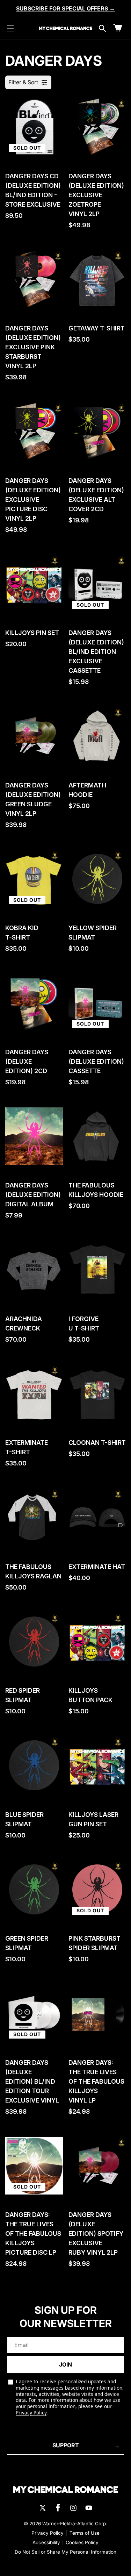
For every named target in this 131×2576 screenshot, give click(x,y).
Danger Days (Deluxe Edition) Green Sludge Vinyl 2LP (33, 799)
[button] (10, 28)
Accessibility (46, 2542)
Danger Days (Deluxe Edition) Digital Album (33, 1195)
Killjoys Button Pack (90, 1695)
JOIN (65, 2364)
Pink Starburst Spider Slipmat (94, 1943)
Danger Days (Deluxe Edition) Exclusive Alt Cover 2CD (96, 495)
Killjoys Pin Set (32, 633)
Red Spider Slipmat (23, 1695)
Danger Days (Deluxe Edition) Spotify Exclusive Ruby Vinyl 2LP (96, 2234)
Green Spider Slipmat (27, 1943)
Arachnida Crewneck (24, 1323)
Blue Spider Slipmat (24, 1819)
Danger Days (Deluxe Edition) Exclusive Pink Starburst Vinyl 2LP (33, 347)
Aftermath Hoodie (87, 790)
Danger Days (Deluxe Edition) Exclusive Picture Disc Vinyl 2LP (33, 499)
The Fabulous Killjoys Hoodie (96, 1190)
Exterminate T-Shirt (27, 1447)
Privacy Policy (31, 2413)
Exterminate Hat (97, 1567)
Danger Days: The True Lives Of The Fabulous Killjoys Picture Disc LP (33, 2234)
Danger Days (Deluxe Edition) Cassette (96, 1061)
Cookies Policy (82, 2542)
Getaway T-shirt (97, 328)
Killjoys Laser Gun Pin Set (93, 1819)
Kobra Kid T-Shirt (22, 933)
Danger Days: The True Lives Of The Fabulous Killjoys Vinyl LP (96, 2081)
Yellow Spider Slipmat (93, 933)
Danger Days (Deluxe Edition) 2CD (27, 1061)
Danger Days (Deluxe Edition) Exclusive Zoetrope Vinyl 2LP (96, 195)
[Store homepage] (66, 2490)
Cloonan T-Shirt (97, 1443)
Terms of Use (85, 2533)
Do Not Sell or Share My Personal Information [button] (65, 2552)
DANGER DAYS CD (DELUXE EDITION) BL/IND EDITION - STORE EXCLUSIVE (33, 190)
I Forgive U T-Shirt (84, 1323)
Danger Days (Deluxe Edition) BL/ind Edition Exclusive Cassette (96, 652)
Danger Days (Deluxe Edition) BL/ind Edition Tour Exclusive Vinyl (32, 2081)
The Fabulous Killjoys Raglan (33, 1571)
